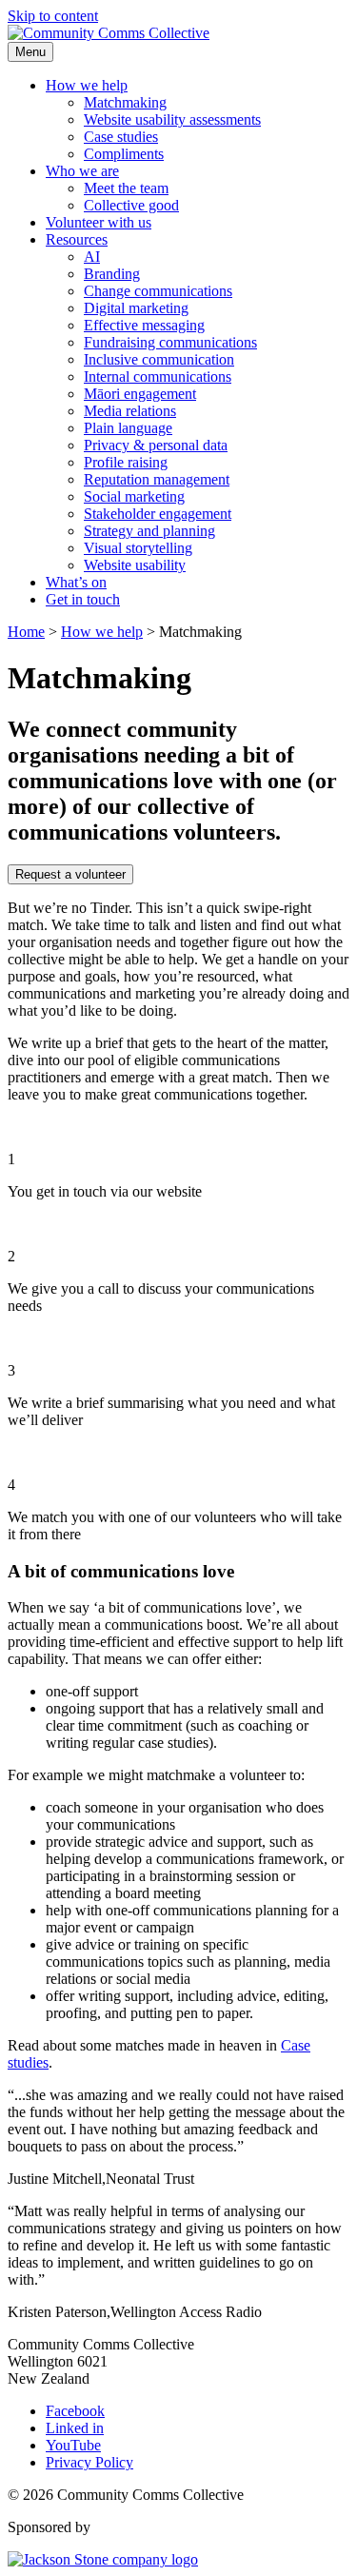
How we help (87, 85)
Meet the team (126, 188)
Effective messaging (144, 325)
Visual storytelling (138, 548)
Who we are (82, 171)
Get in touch (83, 599)
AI (92, 257)
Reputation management (157, 479)
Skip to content (53, 16)
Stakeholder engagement (158, 514)
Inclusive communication (159, 359)
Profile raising (126, 462)
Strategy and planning (149, 531)
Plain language (128, 428)
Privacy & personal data (156, 445)
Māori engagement (140, 394)
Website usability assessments (172, 119)
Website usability (135, 565)
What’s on (76, 582)
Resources (77, 239)
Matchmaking (125, 102)
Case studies (121, 137)
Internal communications (158, 376)
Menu (30, 52)
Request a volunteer (70, 874)
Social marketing (134, 496)
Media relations (130, 411)
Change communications (158, 291)
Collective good (131, 205)
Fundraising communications (170, 342)
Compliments (124, 154)
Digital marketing (136, 308)
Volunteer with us (99, 222)
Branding (112, 274)
